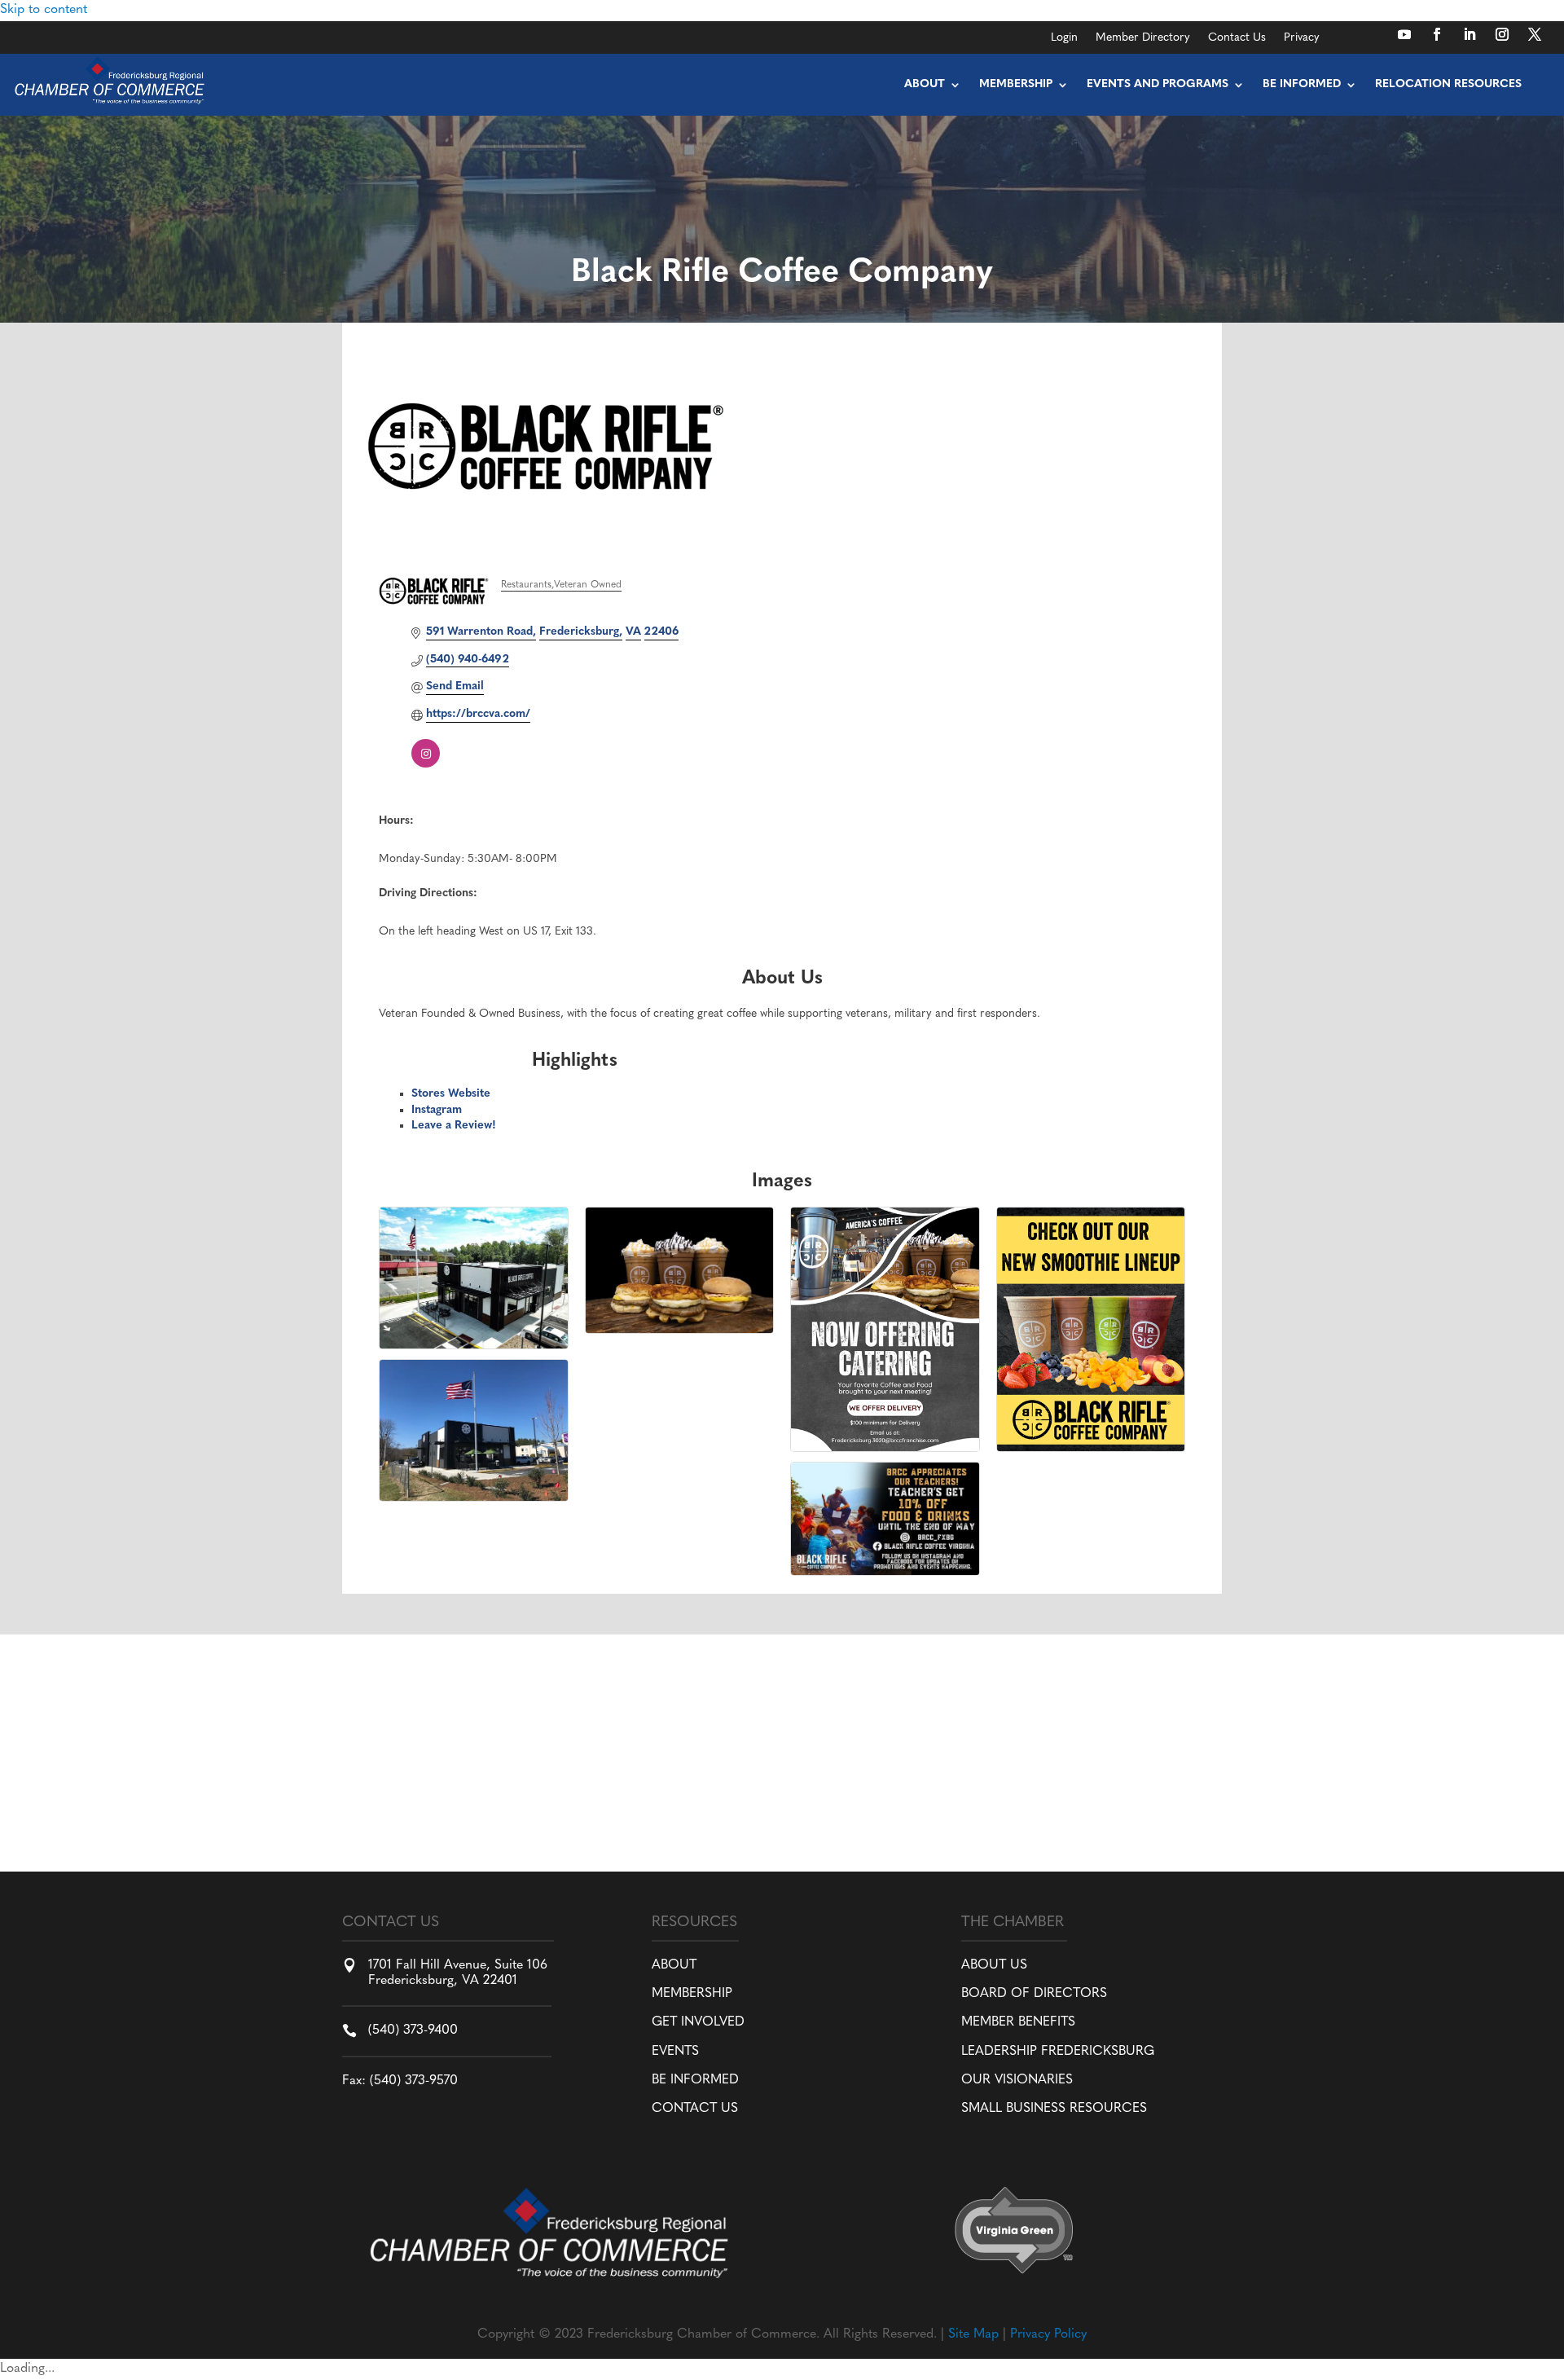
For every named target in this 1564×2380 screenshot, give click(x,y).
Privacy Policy (1048, 2334)
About (925, 84)
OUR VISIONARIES (1017, 2080)
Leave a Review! (454, 1126)
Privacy (1302, 38)
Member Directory (1143, 38)
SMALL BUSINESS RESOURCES (1054, 2109)
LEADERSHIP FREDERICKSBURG (1058, 2052)
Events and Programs (1158, 84)
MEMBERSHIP (692, 1994)
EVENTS (675, 2052)
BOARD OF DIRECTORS (1034, 1994)
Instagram (437, 1110)
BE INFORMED (695, 2080)
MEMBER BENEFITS (1018, 2022)
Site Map (973, 2334)
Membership (1016, 84)
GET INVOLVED (698, 2022)
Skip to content (44, 10)
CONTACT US (695, 2109)
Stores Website (451, 1094)
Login (1064, 38)
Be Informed (1302, 84)
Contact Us (1237, 38)
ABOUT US (994, 1965)
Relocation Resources (1448, 84)
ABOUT (674, 1965)
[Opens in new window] (1404, 34)
